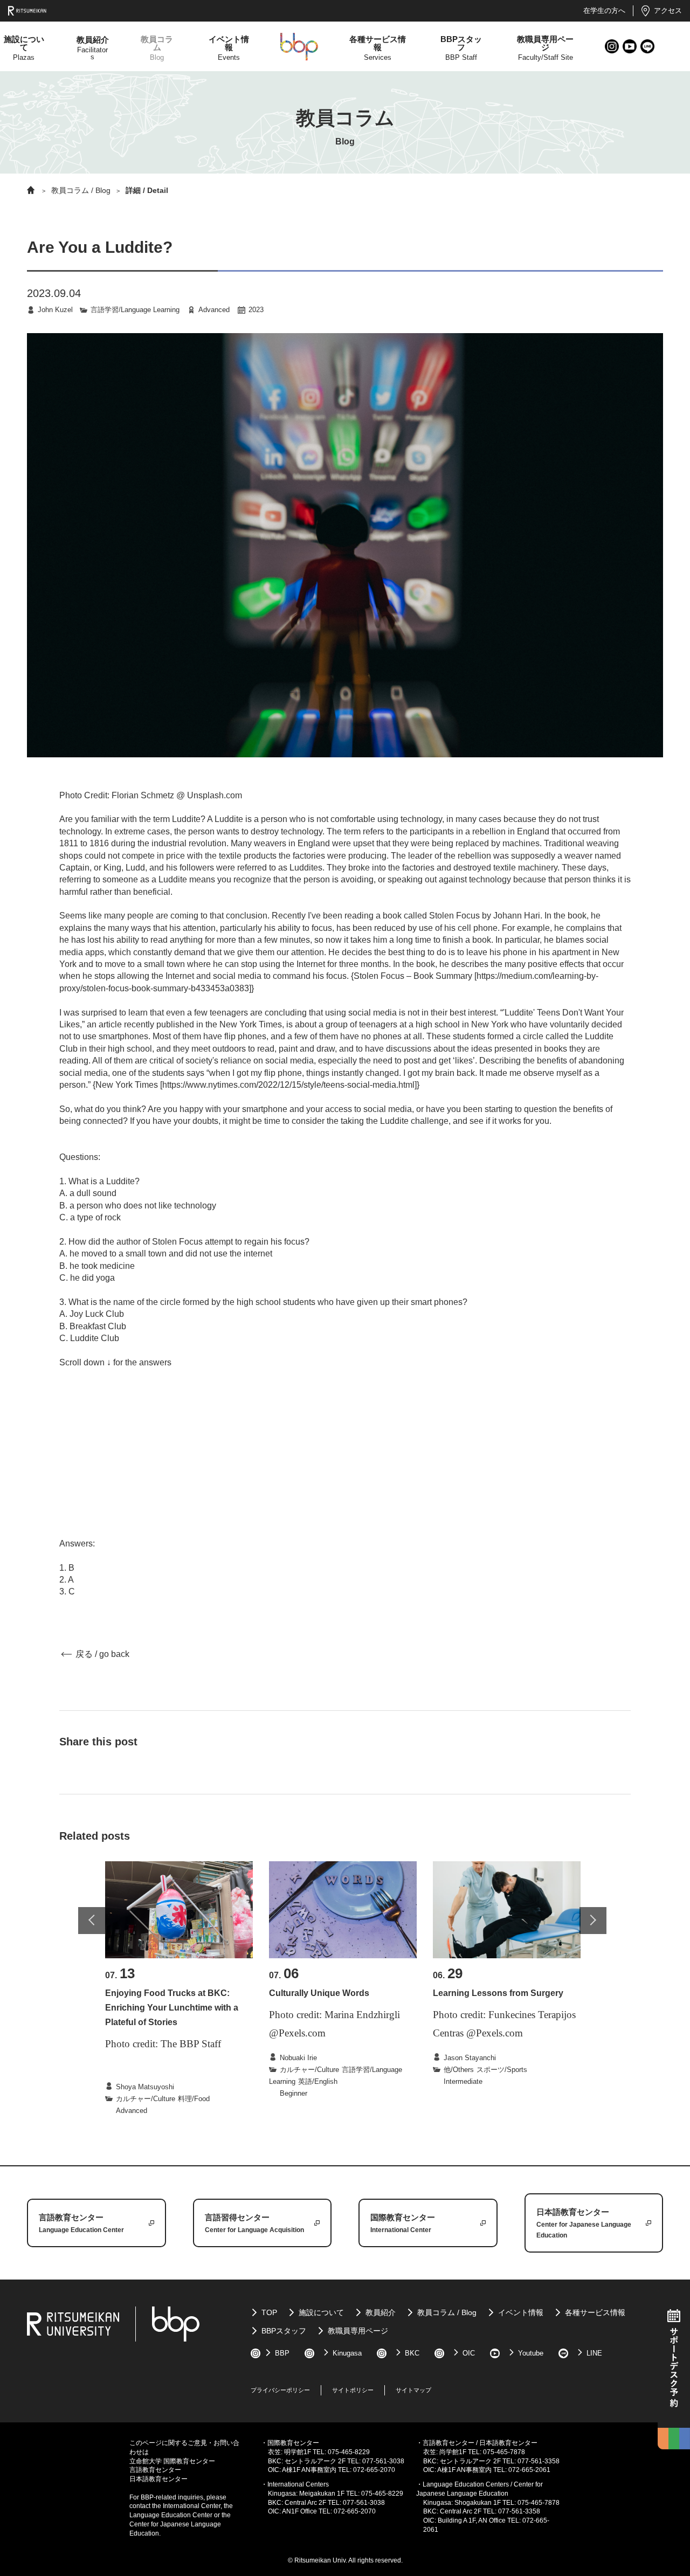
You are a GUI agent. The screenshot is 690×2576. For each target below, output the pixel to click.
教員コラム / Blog (81, 190)
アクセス (668, 11)
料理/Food (194, 2099)
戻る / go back (102, 1654)
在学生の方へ (604, 11)
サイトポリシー (353, 2390)
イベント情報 (521, 2312)
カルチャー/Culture (146, 2099)
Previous (92, 1921)
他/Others (459, 2070)
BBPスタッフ (284, 2331)
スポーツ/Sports (502, 2070)
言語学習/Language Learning (135, 310)
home (31, 190)
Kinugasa (347, 2353)
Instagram (612, 47)
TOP (269, 2312)
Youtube (630, 47)
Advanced (214, 310)
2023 (256, 310)
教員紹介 (381, 2312)
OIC (469, 2353)
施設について (321, 2312)
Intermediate (463, 2081)
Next (593, 1921)
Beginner (294, 2093)
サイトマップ (413, 2390)
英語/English (318, 2081)
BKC (412, 2353)
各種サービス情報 (595, 2312)
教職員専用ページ (358, 2331)
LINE (648, 47)
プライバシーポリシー (280, 2390)
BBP (282, 2353)
